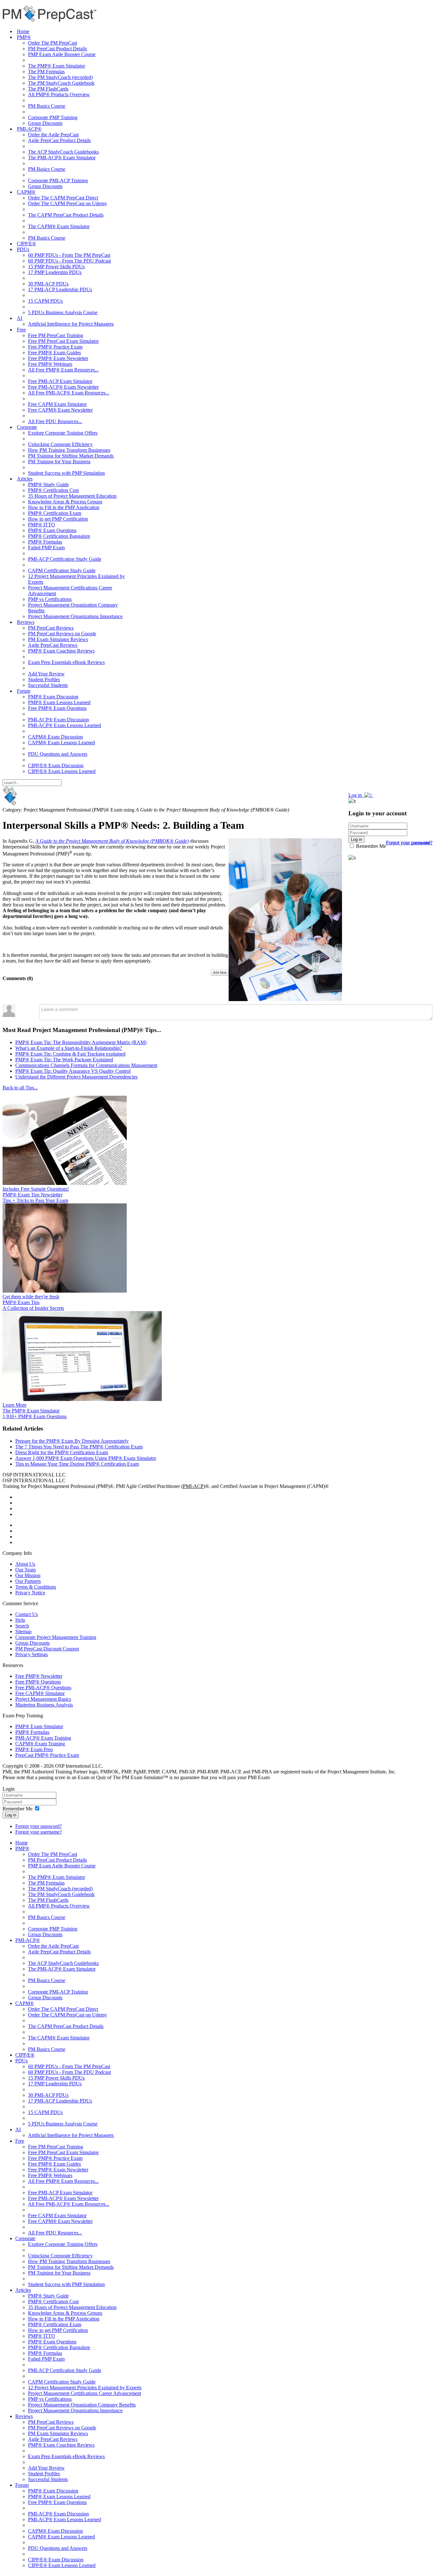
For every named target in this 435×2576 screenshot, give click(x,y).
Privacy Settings (32, 1654)
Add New (220, 972)
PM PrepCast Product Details (57, 49)
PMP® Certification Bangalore (59, 536)
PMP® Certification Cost (53, 490)
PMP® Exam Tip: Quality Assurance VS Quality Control (73, 1071)
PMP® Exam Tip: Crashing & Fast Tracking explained (70, 1054)
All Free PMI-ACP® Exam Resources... (69, 393)
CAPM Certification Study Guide (62, 570)
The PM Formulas (46, 72)
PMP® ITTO (42, 525)
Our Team (25, 1570)
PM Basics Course (47, 106)
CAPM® (26, 192)
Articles (25, 479)
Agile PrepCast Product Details (59, 140)
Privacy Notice (30, 1593)
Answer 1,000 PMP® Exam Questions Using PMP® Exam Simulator (86, 1458)
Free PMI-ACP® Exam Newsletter (63, 387)
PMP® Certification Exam (55, 513)
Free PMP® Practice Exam (55, 347)
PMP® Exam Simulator (39, 1726)
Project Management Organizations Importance (75, 616)
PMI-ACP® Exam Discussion (58, 720)
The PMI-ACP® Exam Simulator (62, 158)
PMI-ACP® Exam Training (43, 1738)
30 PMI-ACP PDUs (48, 284)
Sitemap (23, 1631)
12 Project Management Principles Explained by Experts (85, 2388)
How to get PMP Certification (58, 519)
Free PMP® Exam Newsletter (58, 358)
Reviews (26, 622)
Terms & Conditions (36, 1587)
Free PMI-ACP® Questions (43, 1688)
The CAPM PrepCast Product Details (66, 215)
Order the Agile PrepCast (53, 135)
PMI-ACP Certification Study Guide (65, 559)
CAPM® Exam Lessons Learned (61, 743)
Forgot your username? (409, 843)
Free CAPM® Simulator (40, 1693)
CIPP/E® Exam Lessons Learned (62, 771)
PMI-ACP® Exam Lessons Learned (64, 725)
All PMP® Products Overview (59, 94)
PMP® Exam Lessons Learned (59, 702)
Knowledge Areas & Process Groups (65, 502)
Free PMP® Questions (38, 1682)
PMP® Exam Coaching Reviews (61, 651)
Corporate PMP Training (53, 117)
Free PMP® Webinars (50, 364)
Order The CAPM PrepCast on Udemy (68, 203)
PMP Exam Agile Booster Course (62, 54)
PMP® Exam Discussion (53, 697)
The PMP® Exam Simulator (57, 66)
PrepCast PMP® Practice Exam (47, 1755)
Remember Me (370, 846)
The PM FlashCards (48, 89)
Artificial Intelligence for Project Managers (71, 324)
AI (20, 318)
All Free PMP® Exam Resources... (63, 370)
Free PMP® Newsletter (39, 1676)
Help (20, 1620)
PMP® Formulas (45, 542)
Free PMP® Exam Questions (57, 708)
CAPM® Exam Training (40, 1744)
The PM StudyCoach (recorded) (60, 77)
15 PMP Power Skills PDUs (56, 267)
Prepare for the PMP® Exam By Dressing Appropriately (72, 1441)
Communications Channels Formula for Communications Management (86, 1065)
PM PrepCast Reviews (51, 628)
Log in (11, 1815)
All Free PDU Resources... (55, 421)
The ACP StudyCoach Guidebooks (63, 152)
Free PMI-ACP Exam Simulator (60, 381)
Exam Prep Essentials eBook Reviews (66, 662)
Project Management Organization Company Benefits (82, 2405)
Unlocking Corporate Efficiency (60, 444)
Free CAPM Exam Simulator (57, 404)
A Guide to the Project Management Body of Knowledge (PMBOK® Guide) (112, 841)
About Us (25, 1564)
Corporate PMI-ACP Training (58, 180)
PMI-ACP (193, 1486)
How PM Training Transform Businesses (69, 450)
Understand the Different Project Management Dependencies (76, 1077)
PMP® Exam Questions (52, 530)
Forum (24, 691)
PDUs (23, 249)
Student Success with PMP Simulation (66, 473)
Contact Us (27, 1614)
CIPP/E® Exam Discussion (56, 765)
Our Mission (28, 1575)
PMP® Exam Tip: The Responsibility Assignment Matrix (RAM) (81, 1042)
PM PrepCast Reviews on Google (62, 634)
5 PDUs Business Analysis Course (63, 312)
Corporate (27, 427)
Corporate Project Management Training (56, 1637)
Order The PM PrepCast (53, 43)
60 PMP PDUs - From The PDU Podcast (69, 261)
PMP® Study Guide (48, 484)
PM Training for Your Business (59, 462)
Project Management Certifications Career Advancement (85, 2393)
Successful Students (48, 685)
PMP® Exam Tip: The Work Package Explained (64, 1060)
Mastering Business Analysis (44, 1705)
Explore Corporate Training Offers (63, 433)
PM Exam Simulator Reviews (58, 639)
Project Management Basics (43, 1699)
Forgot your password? (39, 1826)
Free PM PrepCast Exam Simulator (63, 341)
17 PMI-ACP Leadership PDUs (60, 289)
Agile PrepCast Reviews (53, 645)
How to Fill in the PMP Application (64, 507)
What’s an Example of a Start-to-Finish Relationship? (69, 1048)
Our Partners (28, 1581)
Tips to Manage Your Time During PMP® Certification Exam (77, 1464)
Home (23, 31)
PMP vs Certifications (50, 599)
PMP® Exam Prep (34, 1749)
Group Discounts (45, 123)
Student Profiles (44, 679)
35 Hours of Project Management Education (72, 496)
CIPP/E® (26, 244)
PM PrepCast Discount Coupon (47, 1649)
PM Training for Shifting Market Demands (71, 456)
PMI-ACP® (29, 129)
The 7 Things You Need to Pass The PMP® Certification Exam (79, 1447)
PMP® (24, 37)
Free (21, 330)
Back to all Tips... (20, 1088)
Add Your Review (46, 674)
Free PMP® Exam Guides (54, 353)
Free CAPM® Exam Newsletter (60, 410)
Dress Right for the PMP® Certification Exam (62, 1452)
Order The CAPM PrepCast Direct (63, 198)
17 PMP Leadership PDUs (55, 272)
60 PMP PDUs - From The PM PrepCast (69, 255)
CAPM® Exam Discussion (55, 737)
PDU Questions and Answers (58, 754)
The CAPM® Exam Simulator (59, 226)
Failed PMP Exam (46, 548)
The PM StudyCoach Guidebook (61, 83)
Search (22, 1626)
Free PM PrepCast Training (56, 335)
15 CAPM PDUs (45, 301)
